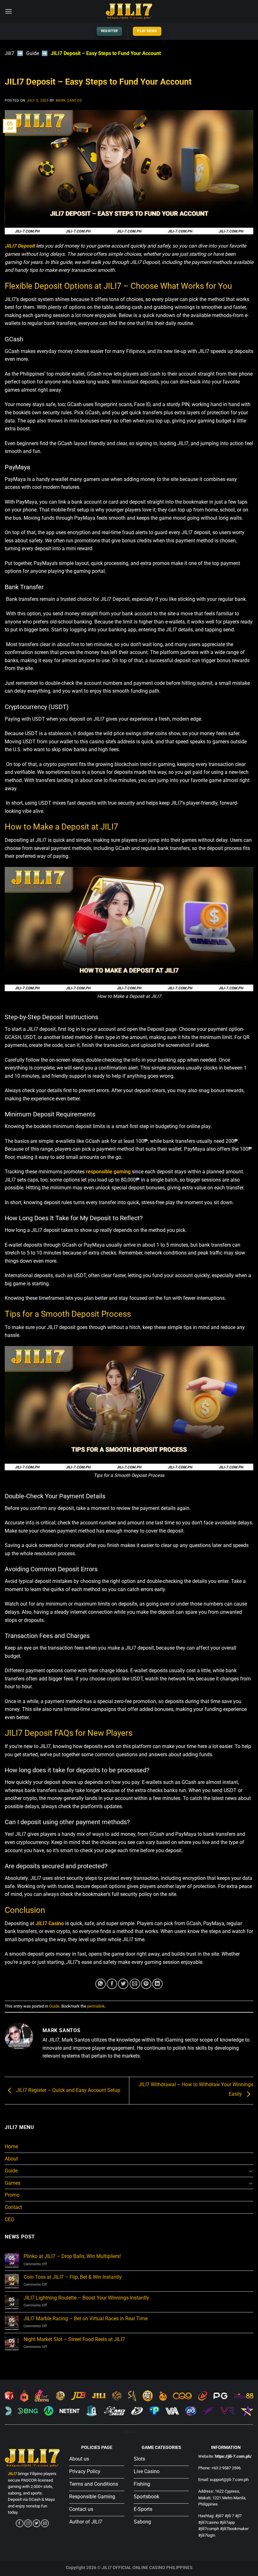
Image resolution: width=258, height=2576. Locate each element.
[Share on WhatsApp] (101, 1984)
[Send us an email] (45, 2523)
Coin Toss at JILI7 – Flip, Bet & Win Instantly (73, 2277)
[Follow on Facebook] (20, 2523)
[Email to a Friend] (135, 1984)
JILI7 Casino (50, 1923)
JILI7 (12, 2474)
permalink (96, 2006)
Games (13, 2183)
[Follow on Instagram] (28, 2523)
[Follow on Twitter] (36, 2523)
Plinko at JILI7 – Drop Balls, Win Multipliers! (72, 2256)
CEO (9, 2219)
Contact (13, 2207)
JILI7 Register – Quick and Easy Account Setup (67, 2090)
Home (11, 2146)
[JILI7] (129, 11)
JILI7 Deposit (20, 246)
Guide (33, 53)
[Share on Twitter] (123, 1984)
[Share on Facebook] (112, 1984)
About (11, 2159)
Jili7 (9, 53)
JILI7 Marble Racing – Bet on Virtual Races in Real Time (86, 2319)
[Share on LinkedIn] (157, 1984)
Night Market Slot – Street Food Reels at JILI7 (74, 2339)
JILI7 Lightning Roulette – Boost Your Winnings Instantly (86, 2298)
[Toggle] (251, 2171)
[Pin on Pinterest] (146, 1984)
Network (129, 2432)
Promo (12, 2195)
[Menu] (8, 11)
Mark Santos (69, 101)
